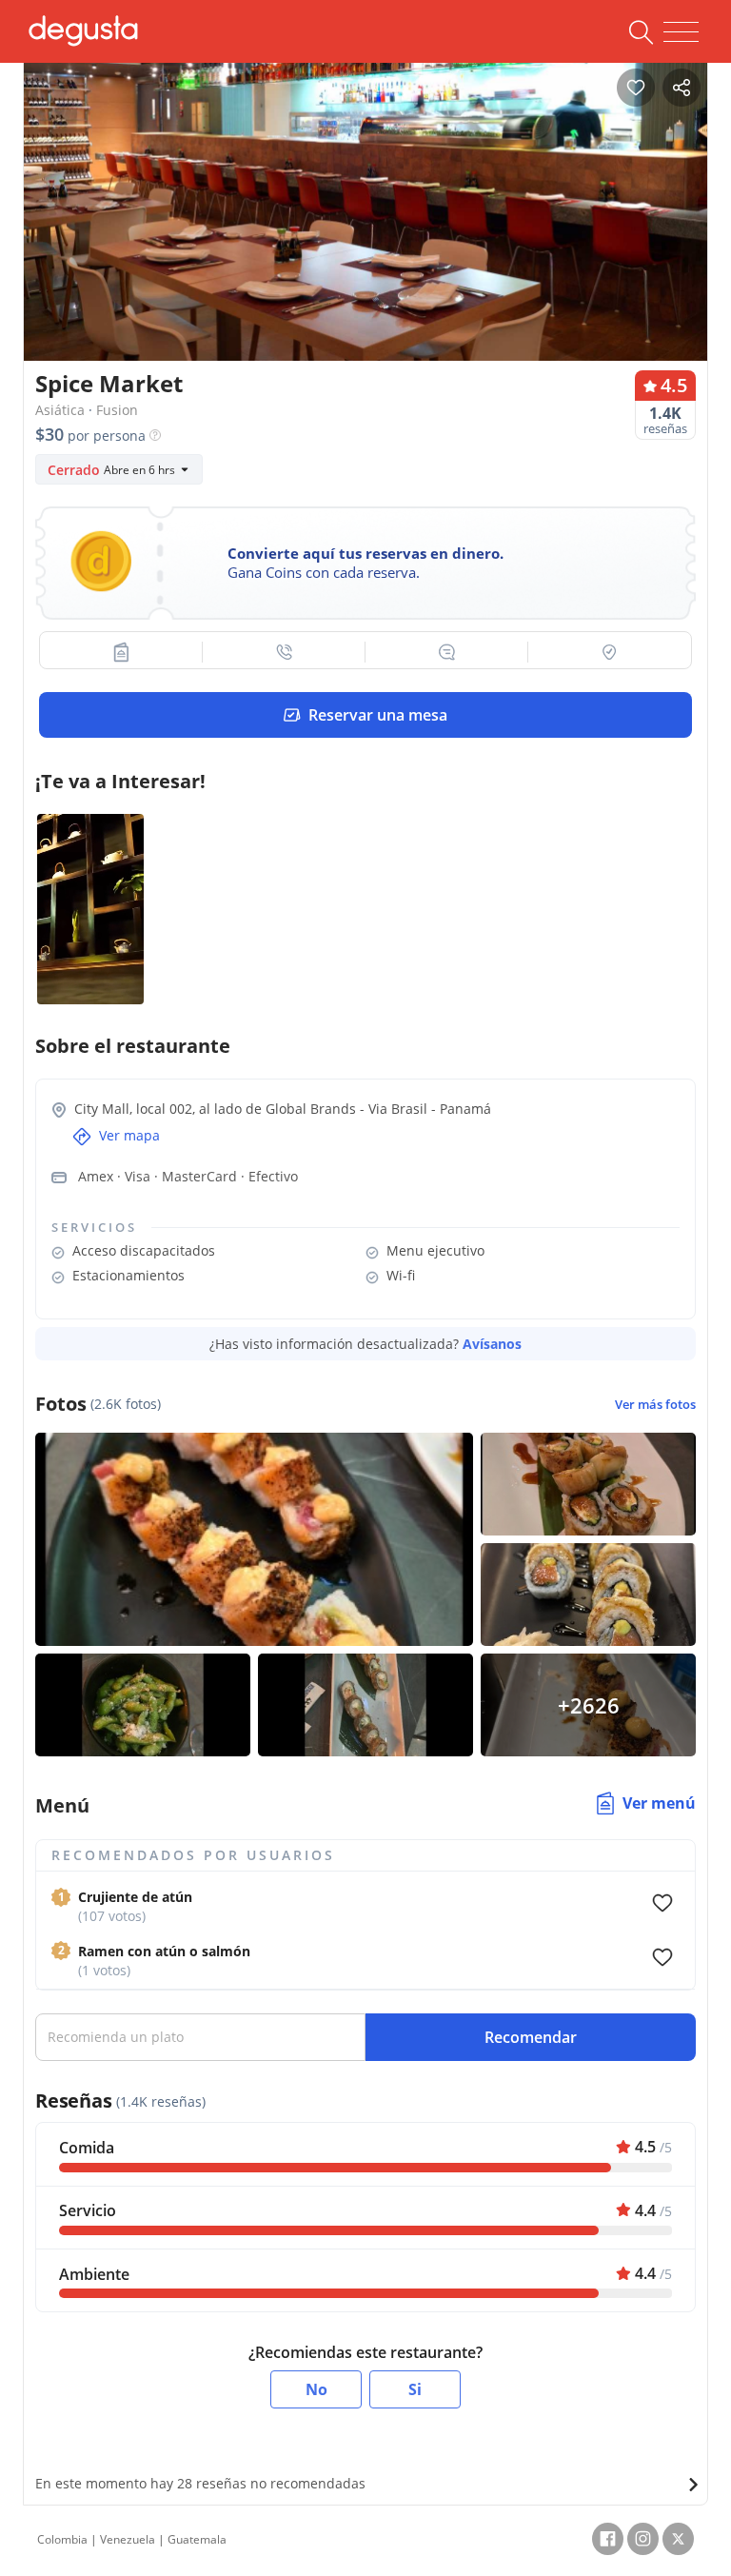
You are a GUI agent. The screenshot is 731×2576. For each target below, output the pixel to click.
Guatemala (197, 2539)
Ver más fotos (655, 1405)
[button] (121, 652)
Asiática (60, 410)
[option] (365, 233)
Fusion (117, 410)
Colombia (62, 2539)
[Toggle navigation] (681, 32)
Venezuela (128, 2539)
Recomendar (531, 2037)
